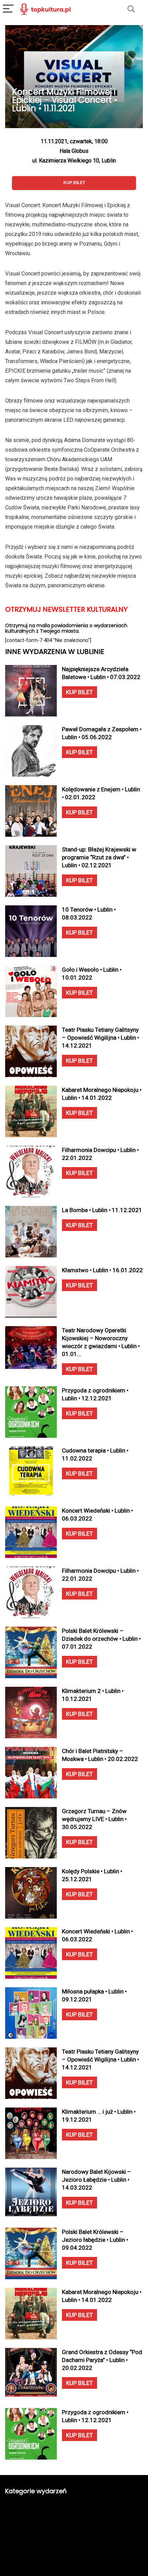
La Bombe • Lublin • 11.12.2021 (102, 1210)
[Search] (131, 9)
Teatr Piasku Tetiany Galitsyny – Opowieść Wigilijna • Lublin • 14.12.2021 (101, 1038)
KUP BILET (80, 692)
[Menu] (8, 9)
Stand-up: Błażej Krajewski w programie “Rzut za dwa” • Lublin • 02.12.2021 (99, 857)
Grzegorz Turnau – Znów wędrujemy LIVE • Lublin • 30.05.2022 (94, 1819)
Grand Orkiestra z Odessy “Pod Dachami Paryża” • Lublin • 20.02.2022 (102, 2360)
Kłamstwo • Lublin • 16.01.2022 (102, 1270)
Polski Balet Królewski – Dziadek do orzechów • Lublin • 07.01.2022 (101, 1639)
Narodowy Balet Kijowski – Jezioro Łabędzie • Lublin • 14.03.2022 (97, 2180)
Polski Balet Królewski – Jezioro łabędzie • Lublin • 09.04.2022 (95, 2240)
